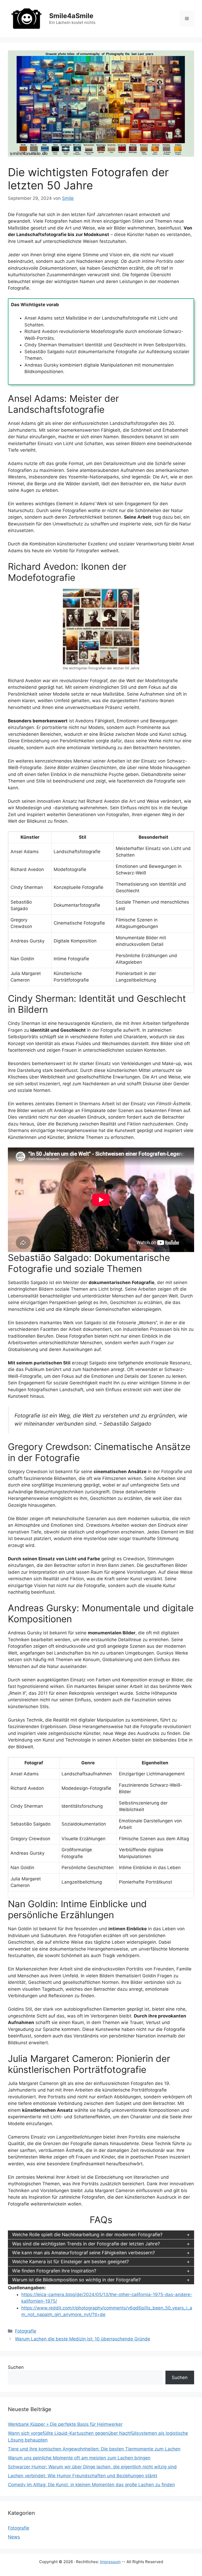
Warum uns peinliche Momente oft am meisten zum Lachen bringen (79, 2458)
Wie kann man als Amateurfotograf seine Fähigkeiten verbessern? (84, 2253)
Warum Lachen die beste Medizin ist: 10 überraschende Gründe (83, 2339)
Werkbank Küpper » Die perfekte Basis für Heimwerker (65, 2424)
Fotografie (26, 2331)
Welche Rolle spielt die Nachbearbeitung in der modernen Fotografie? (87, 2235)
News (14, 2537)
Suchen (16, 2367)
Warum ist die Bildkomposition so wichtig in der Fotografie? (76, 2280)
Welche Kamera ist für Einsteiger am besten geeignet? (70, 2262)
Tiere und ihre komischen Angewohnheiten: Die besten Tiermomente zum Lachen (94, 2449)
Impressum (110, 2562)
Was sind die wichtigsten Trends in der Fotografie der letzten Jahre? (86, 2244)
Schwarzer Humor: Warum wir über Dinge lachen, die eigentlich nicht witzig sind (92, 2467)
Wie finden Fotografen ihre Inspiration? (54, 2271)
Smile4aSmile (71, 16)
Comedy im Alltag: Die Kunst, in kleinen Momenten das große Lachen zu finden (91, 2485)
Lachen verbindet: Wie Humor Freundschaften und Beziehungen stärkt (83, 2476)
